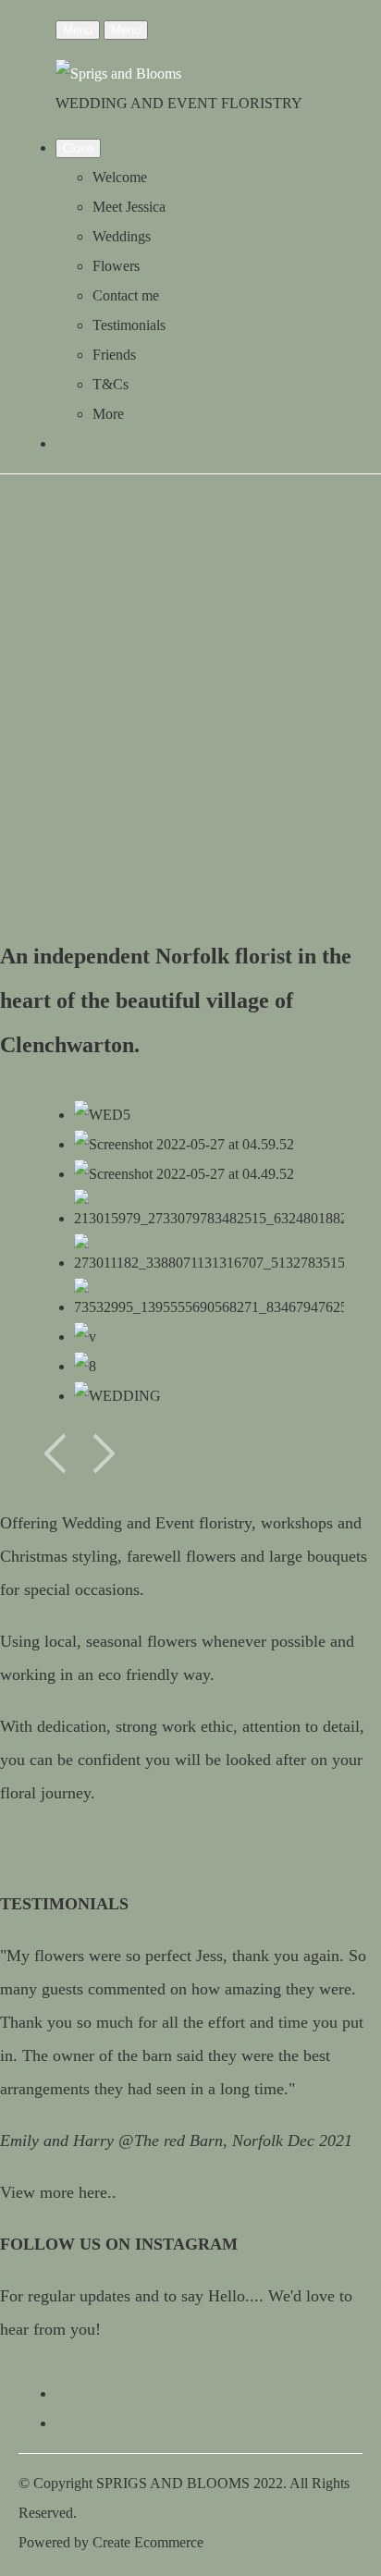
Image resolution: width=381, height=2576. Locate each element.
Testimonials (129, 325)
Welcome (120, 177)
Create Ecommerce (148, 2542)
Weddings (122, 236)
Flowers (116, 266)
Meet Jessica (129, 207)
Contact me (126, 295)
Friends (114, 355)
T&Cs (111, 384)
